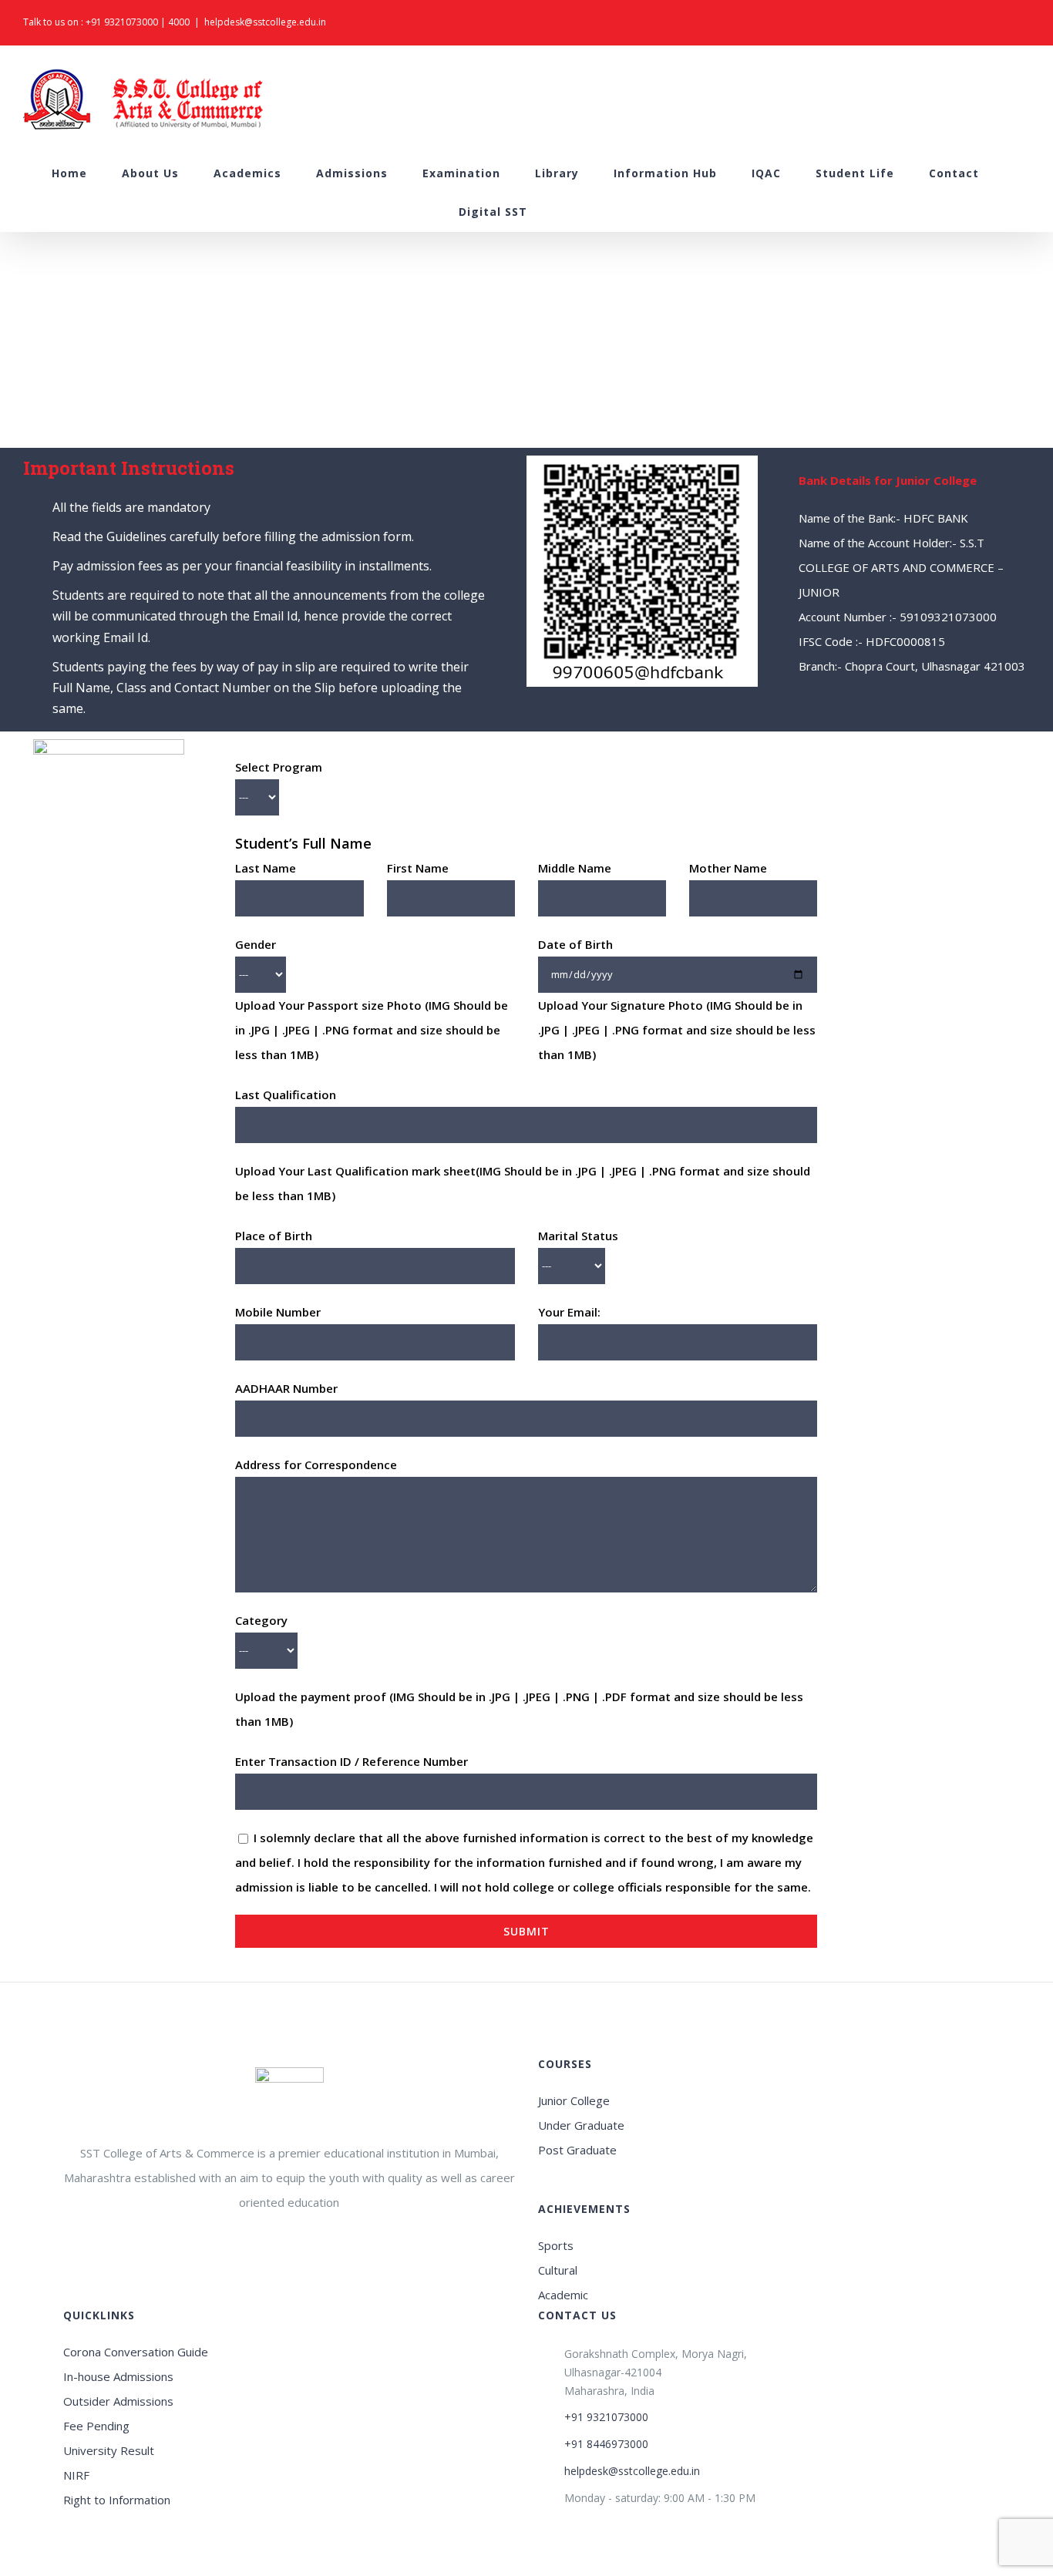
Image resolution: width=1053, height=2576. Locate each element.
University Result (109, 2450)
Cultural (558, 2270)
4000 (179, 22)
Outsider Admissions (118, 2401)
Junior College (574, 2100)
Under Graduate (581, 2125)
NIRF (76, 2475)
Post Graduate (577, 2150)
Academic (563, 2295)
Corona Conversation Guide (136, 2352)
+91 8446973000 (606, 2444)
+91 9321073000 (122, 22)
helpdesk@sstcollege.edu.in (265, 22)
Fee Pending (96, 2426)
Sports (556, 2245)
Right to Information (117, 2500)
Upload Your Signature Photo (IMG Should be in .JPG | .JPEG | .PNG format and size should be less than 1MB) (677, 1030)
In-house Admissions (118, 2376)
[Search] (567, 212)
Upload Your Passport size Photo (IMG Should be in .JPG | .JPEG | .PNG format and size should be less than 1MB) (372, 1030)
